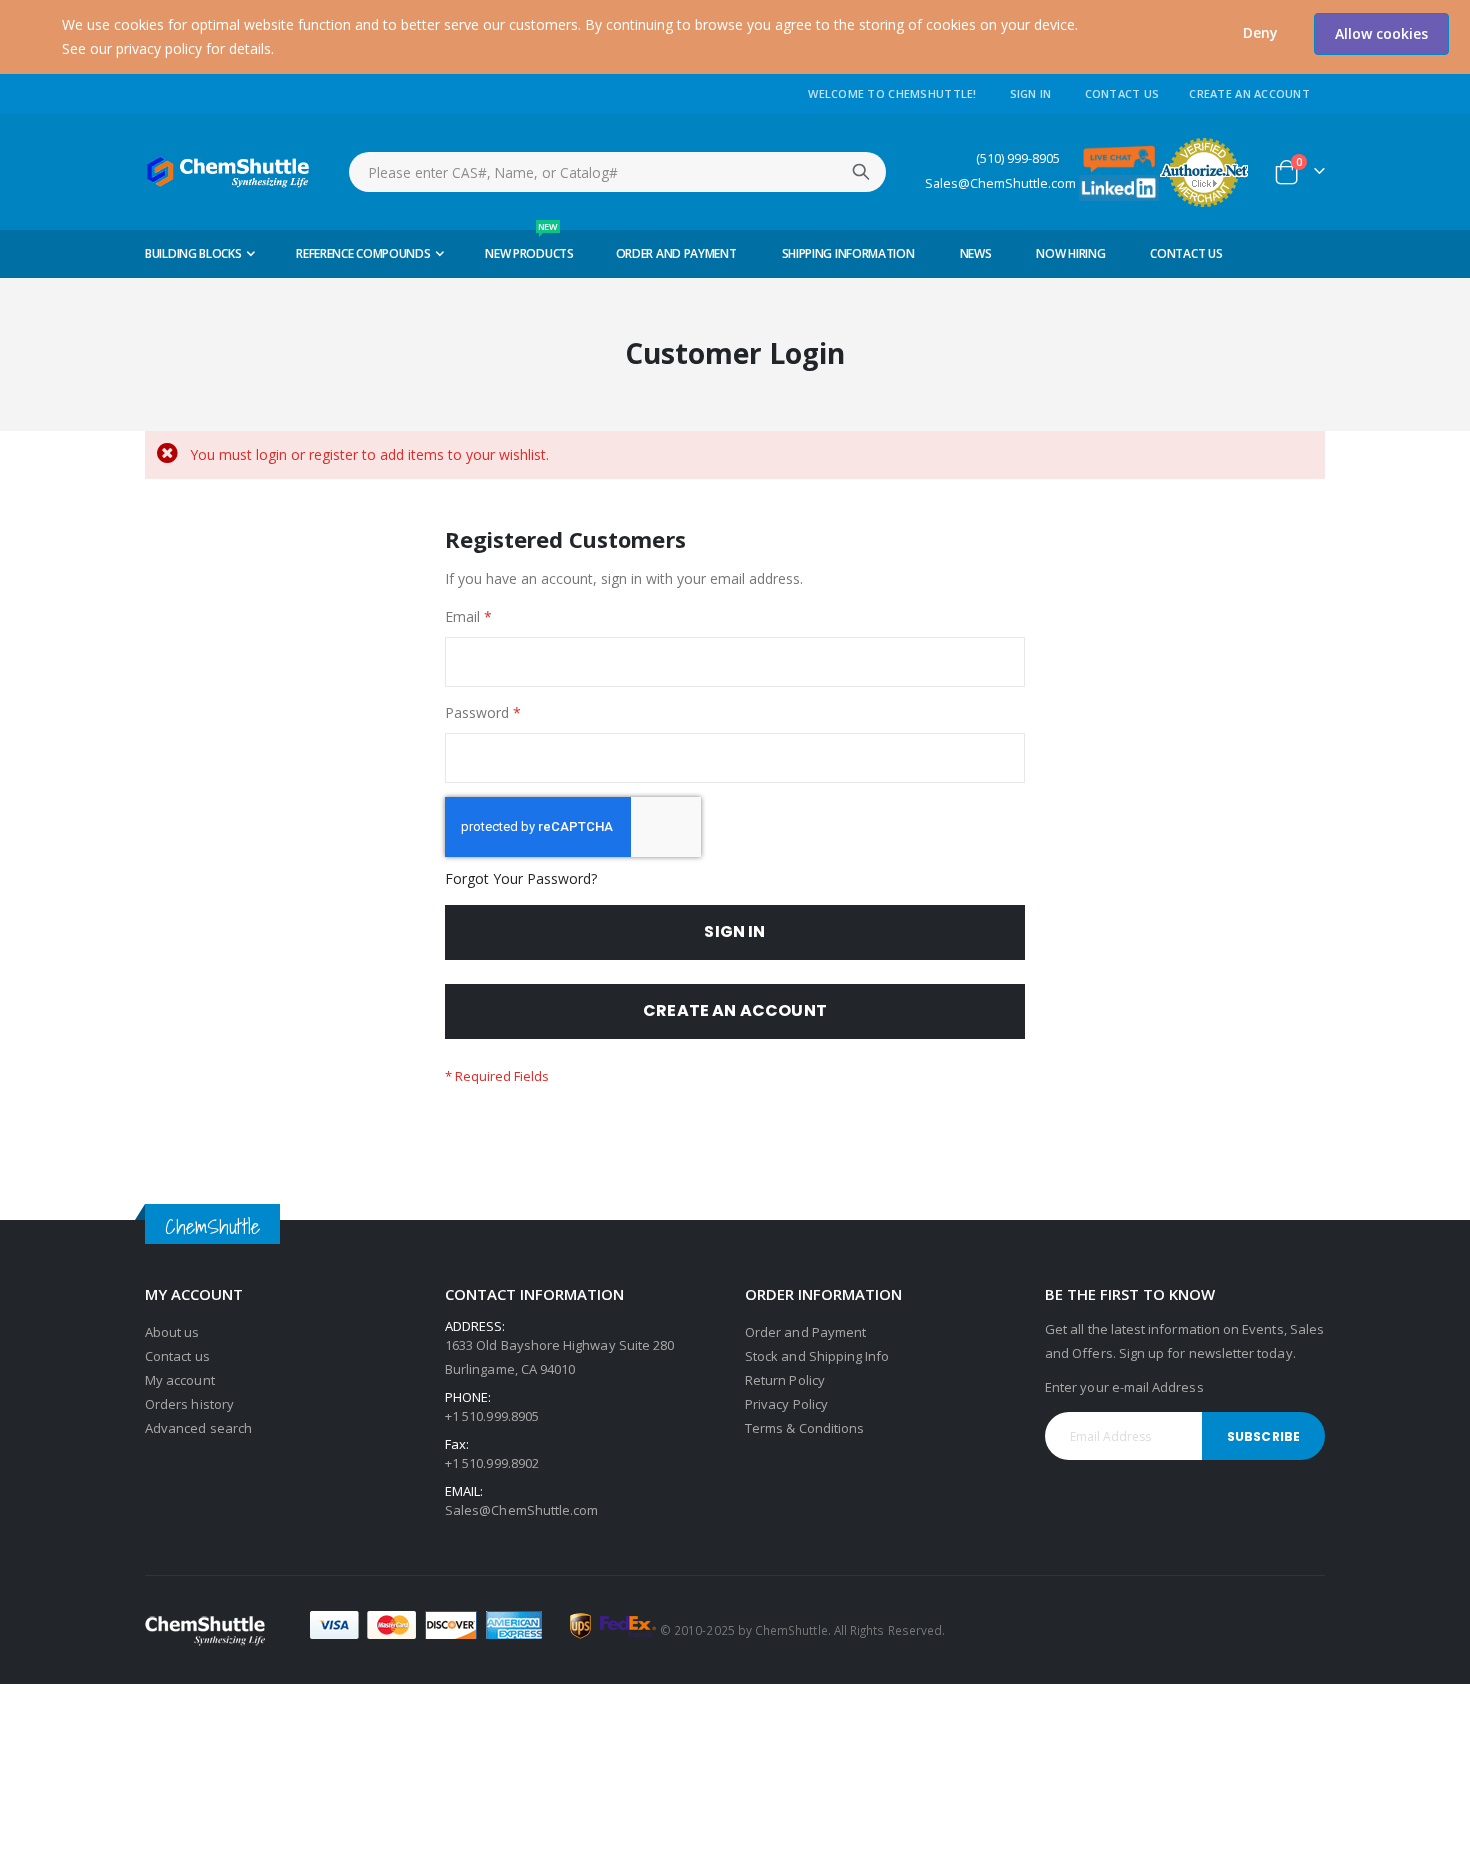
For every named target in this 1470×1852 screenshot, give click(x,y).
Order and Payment (805, 1332)
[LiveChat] (1119, 157)
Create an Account (1249, 93)
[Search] (861, 172)
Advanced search (198, 1428)
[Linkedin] (1119, 186)
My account (180, 1380)
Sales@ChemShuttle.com (1000, 183)
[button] (1260, 33)
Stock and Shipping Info (817, 1356)
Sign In (1031, 93)
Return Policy (785, 1380)
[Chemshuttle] (228, 172)
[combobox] (617, 172)
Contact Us (1122, 93)
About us (172, 1332)
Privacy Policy (786, 1404)
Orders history (189, 1404)
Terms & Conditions (804, 1428)
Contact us (177, 1356)
